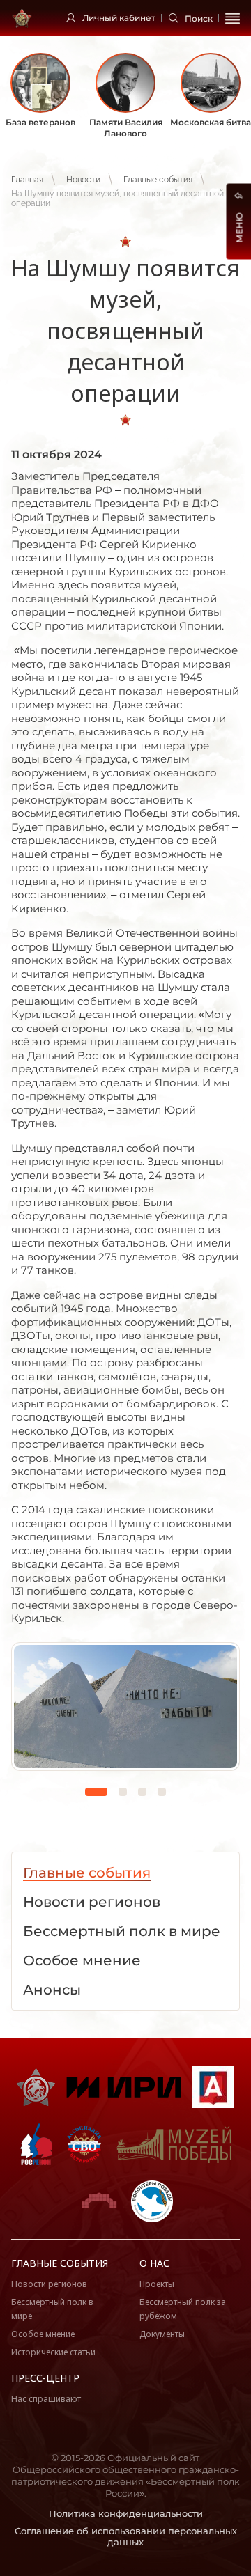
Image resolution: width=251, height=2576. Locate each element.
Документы (162, 2334)
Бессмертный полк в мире (52, 2309)
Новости (83, 180)
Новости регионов (49, 2284)
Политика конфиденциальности (126, 2513)
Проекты (157, 2284)
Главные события (158, 180)
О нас (154, 2263)
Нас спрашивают (46, 2399)
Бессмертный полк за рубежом (183, 2309)
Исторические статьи (53, 2352)
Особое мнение (43, 2334)
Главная (27, 180)
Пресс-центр (45, 2378)
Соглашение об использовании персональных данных (126, 2537)
